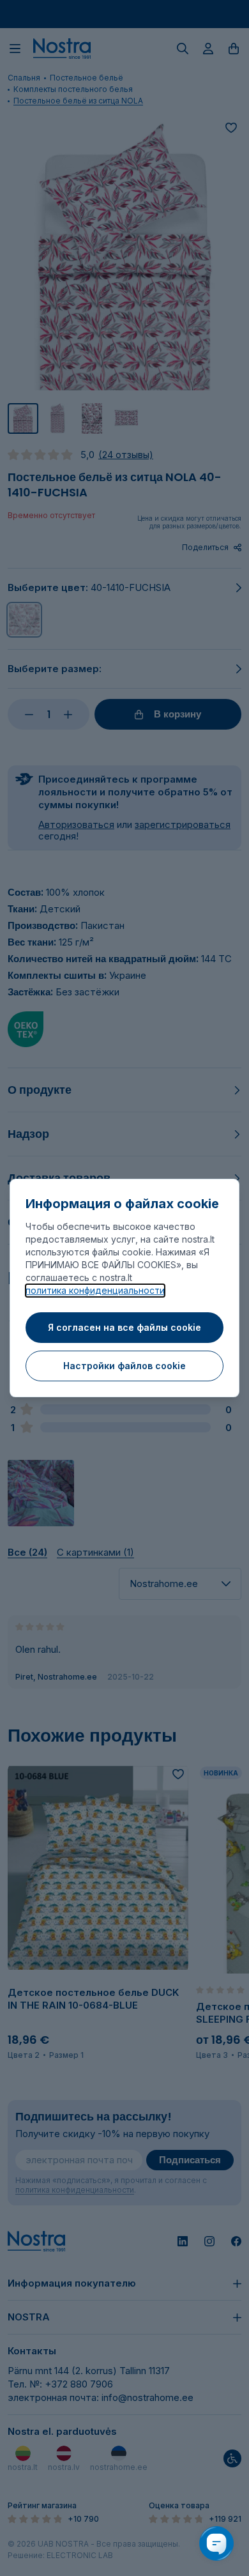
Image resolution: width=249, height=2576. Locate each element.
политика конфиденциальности (95, 1290)
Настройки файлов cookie (124, 1366)
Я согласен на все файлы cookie (124, 1327)
